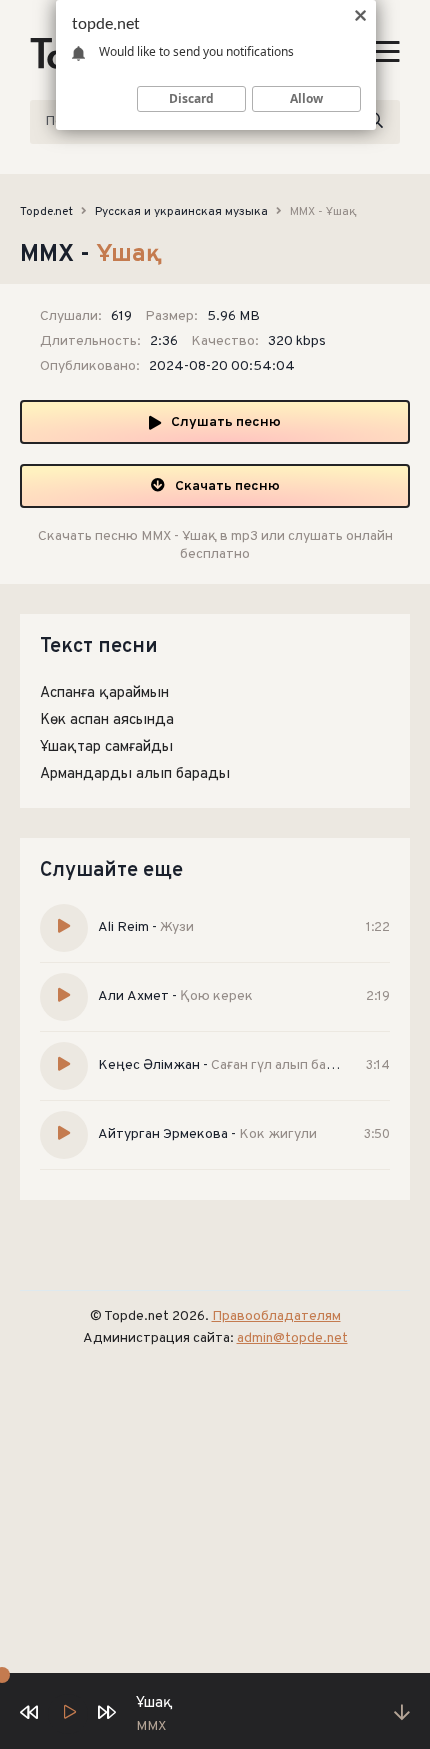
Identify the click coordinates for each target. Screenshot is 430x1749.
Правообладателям (276, 1316)
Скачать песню (227, 486)
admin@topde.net (292, 1338)
